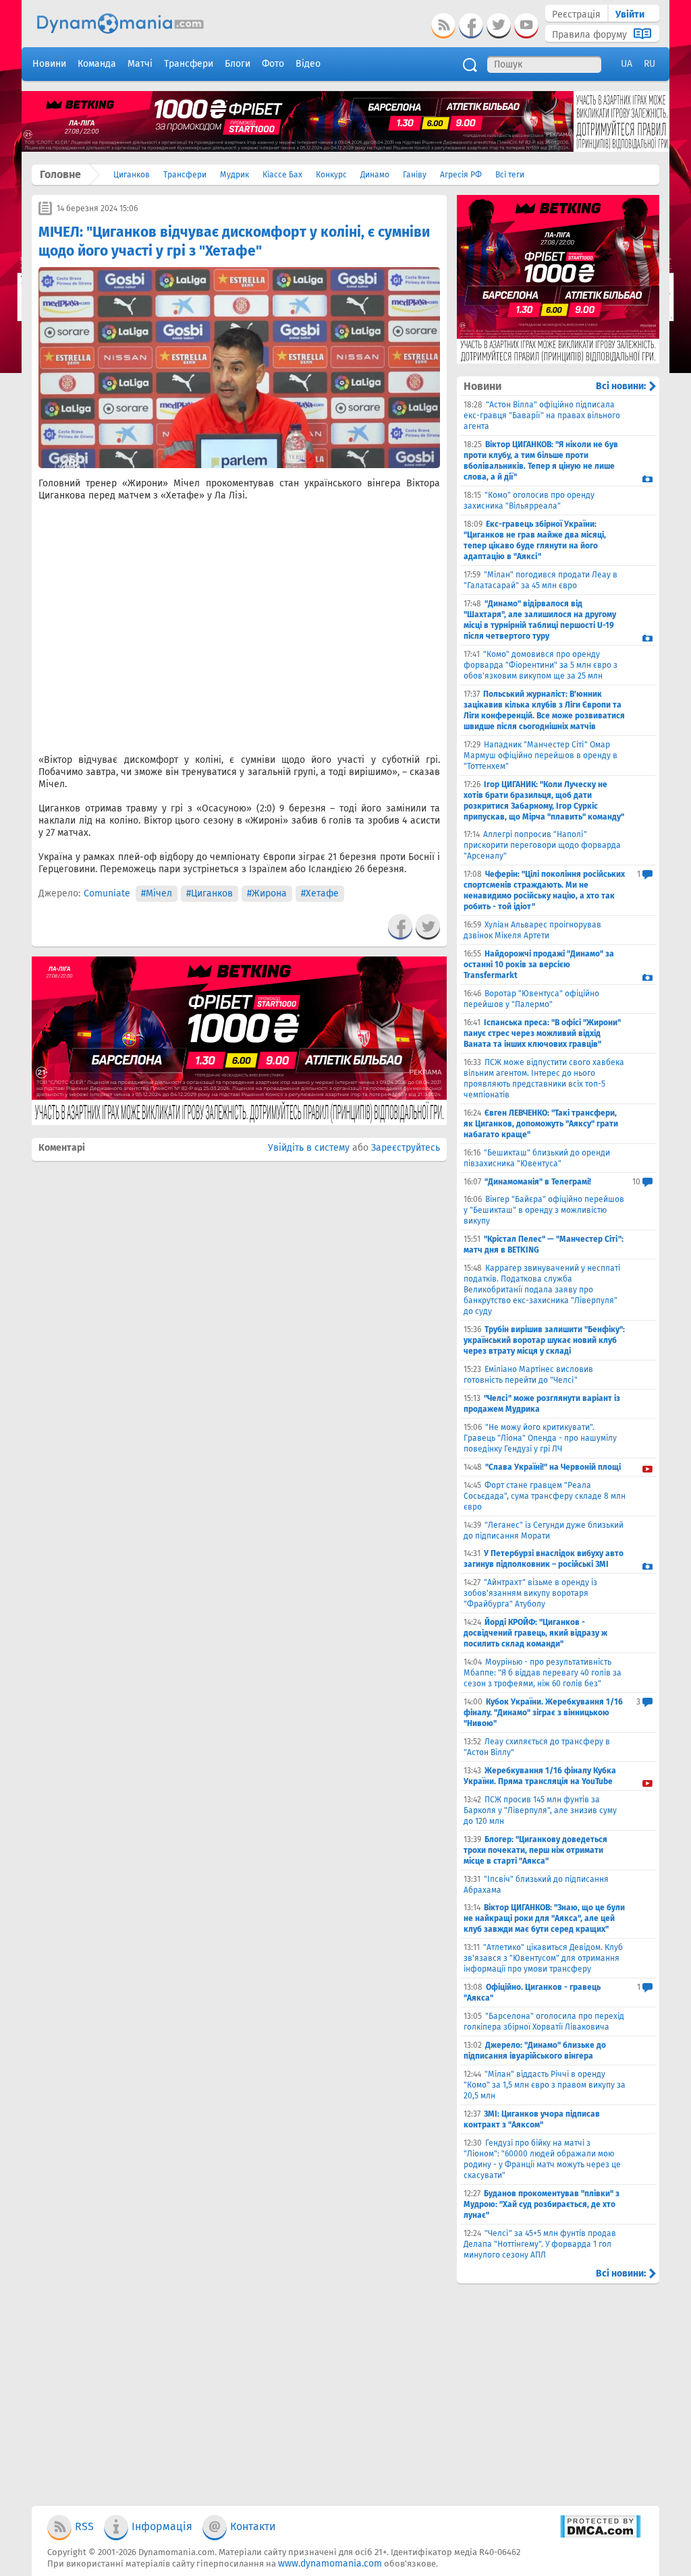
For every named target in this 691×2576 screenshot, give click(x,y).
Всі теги (510, 175)
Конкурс (331, 175)
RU (649, 64)
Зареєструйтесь (406, 1148)
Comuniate (107, 893)
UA (627, 64)
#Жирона (267, 893)
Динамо (375, 175)
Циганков (132, 175)
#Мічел (157, 893)
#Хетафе (320, 893)
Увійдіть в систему (309, 1148)
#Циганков (210, 893)
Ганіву (415, 175)
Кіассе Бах (282, 175)
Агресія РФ (461, 175)
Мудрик (234, 175)
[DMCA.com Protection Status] (600, 2535)
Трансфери (185, 175)
